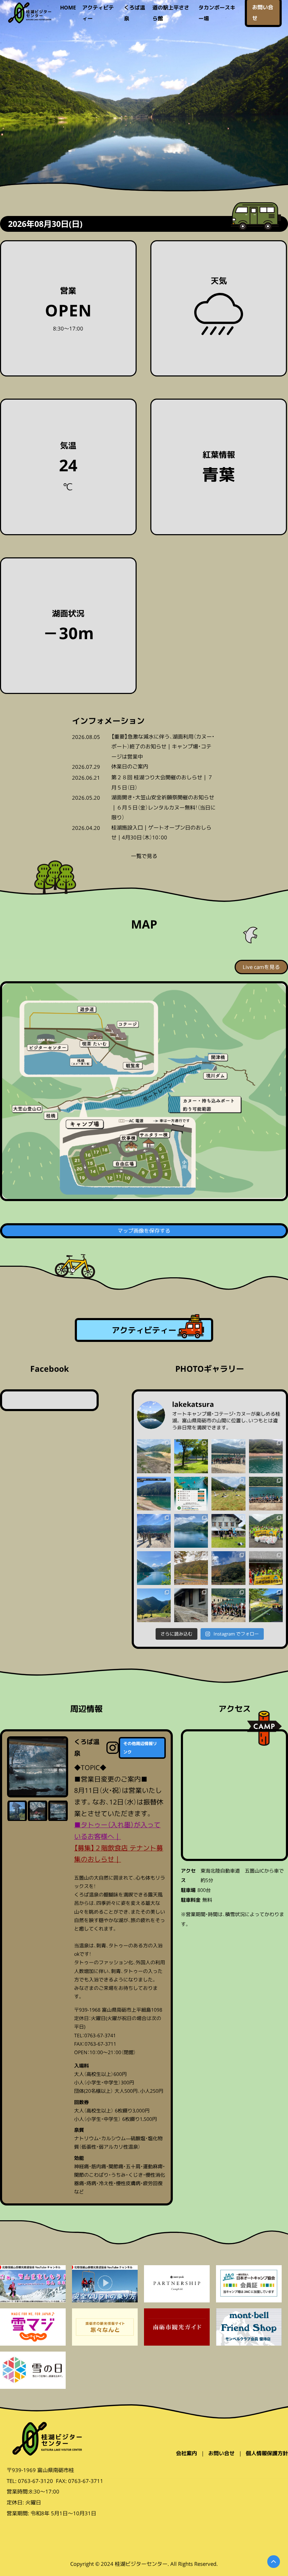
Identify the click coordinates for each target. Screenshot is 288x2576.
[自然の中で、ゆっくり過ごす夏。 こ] (191, 1456)
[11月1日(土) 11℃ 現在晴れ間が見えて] (228, 1568)
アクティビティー (144, 1330)
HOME (68, 7)
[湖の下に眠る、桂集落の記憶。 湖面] (154, 1456)
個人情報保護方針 (267, 2453)
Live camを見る (261, 967)
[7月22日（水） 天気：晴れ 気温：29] (228, 1494)
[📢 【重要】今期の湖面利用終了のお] (154, 1494)
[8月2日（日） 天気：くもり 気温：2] (228, 1456)
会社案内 (186, 2453)
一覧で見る (144, 856)
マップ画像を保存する (144, 1231)
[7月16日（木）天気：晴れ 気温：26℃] (266, 1494)
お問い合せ (221, 2453)
